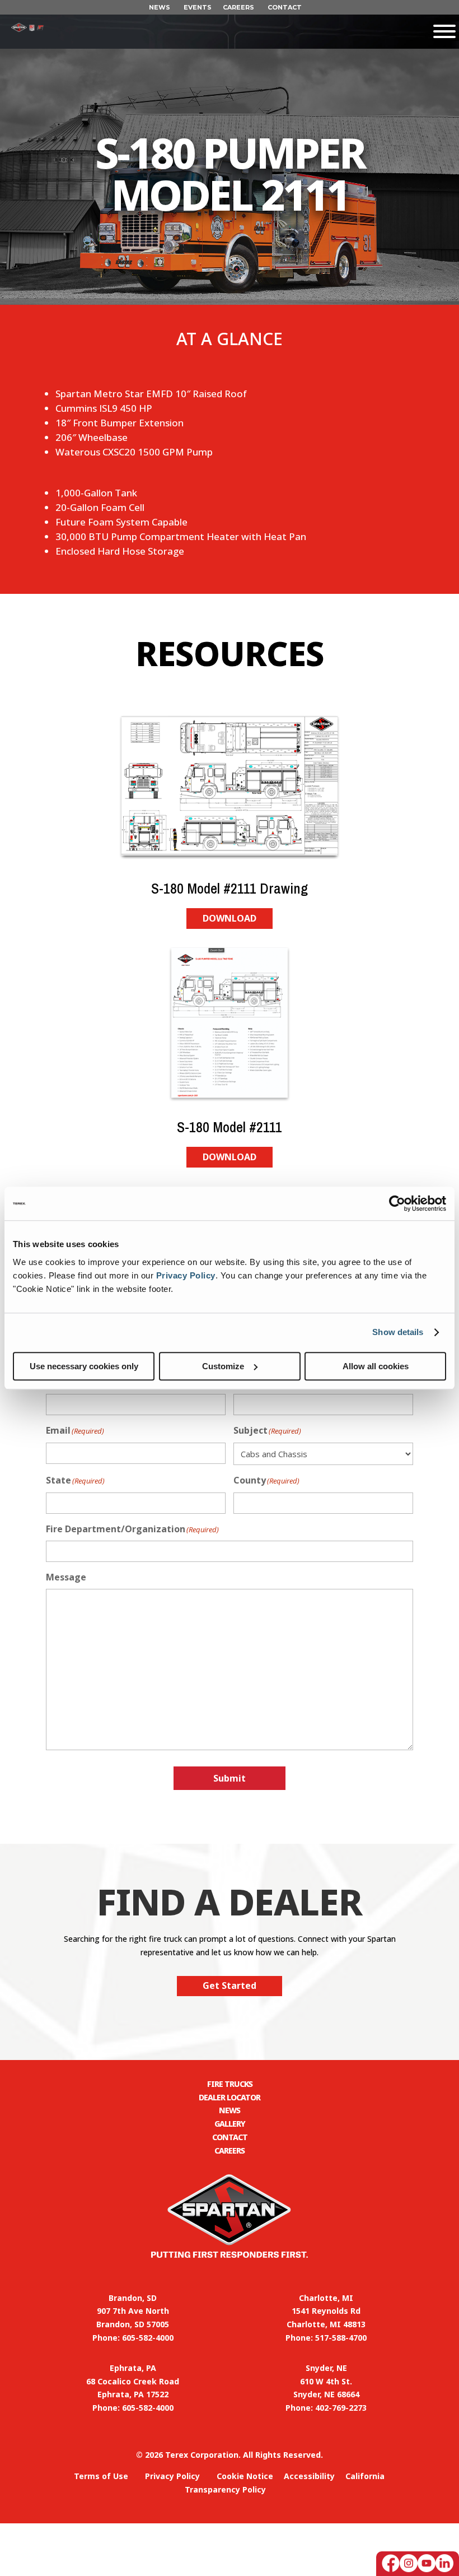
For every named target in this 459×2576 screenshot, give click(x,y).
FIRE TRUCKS (230, 2084)
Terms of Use (101, 2476)
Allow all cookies (376, 1366)
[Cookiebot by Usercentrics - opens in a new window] (397, 1203)
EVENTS (198, 7)
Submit (230, 1778)
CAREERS (238, 7)
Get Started (230, 1986)
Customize (223, 1366)
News (230, 2110)
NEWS (160, 7)
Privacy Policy (186, 1275)
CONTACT (285, 7)
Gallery (230, 2124)
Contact (230, 2137)
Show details (398, 1332)
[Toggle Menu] (251, 31)
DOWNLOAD (230, 918)
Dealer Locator (230, 2097)
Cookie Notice (245, 2476)
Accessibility (309, 2476)
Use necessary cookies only (84, 1366)
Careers (230, 2150)
